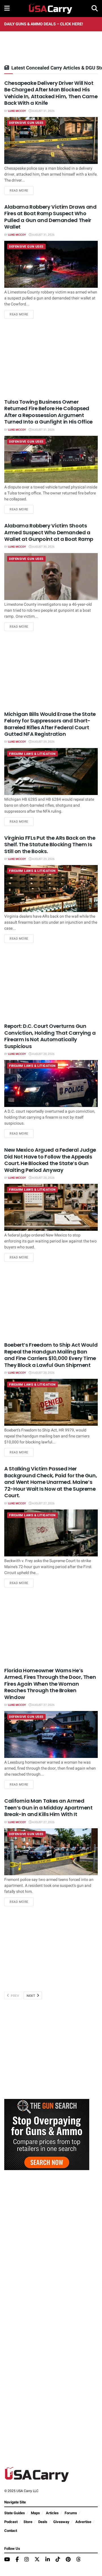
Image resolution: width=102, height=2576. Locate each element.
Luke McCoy (17, 111)
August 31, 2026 (43, 111)
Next (31, 1996)
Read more (22, 190)
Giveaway (61, 2522)
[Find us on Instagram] (27, 2560)
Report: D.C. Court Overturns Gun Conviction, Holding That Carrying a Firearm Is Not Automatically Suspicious (50, 1036)
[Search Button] (95, 9)
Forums (71, 2513)
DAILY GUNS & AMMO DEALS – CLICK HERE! (44, 24)
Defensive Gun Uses (26, 123)
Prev (15, 1996)
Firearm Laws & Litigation (32, 754)
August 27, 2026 (43, 1503)
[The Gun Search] (47, 2134)
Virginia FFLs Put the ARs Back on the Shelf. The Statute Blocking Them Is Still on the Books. (50, 845)
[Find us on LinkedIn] (48, 2560)
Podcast (11, 2522)
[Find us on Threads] (78, 2560)
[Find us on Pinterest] (68, 2560)
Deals (43, 2522)
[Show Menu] (7, 9)
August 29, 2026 (43, 742)
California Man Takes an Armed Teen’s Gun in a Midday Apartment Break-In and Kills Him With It (48, 1807)
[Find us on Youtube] (7, 2560)
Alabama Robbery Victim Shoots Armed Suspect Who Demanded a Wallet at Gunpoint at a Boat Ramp (49, 532)
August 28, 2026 (43, 1054)
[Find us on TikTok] (58, 2560)
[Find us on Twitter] (37, 2560)
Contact (11, 2531)
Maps (35, 2513)
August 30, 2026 (43, 547)
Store (28, 2522)
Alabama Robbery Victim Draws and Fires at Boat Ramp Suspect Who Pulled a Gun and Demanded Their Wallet (50, 217)
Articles (52, 2513)
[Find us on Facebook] (17, 2560)
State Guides (15, 2513)
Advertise (83, 2522)
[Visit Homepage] (51, 9)
